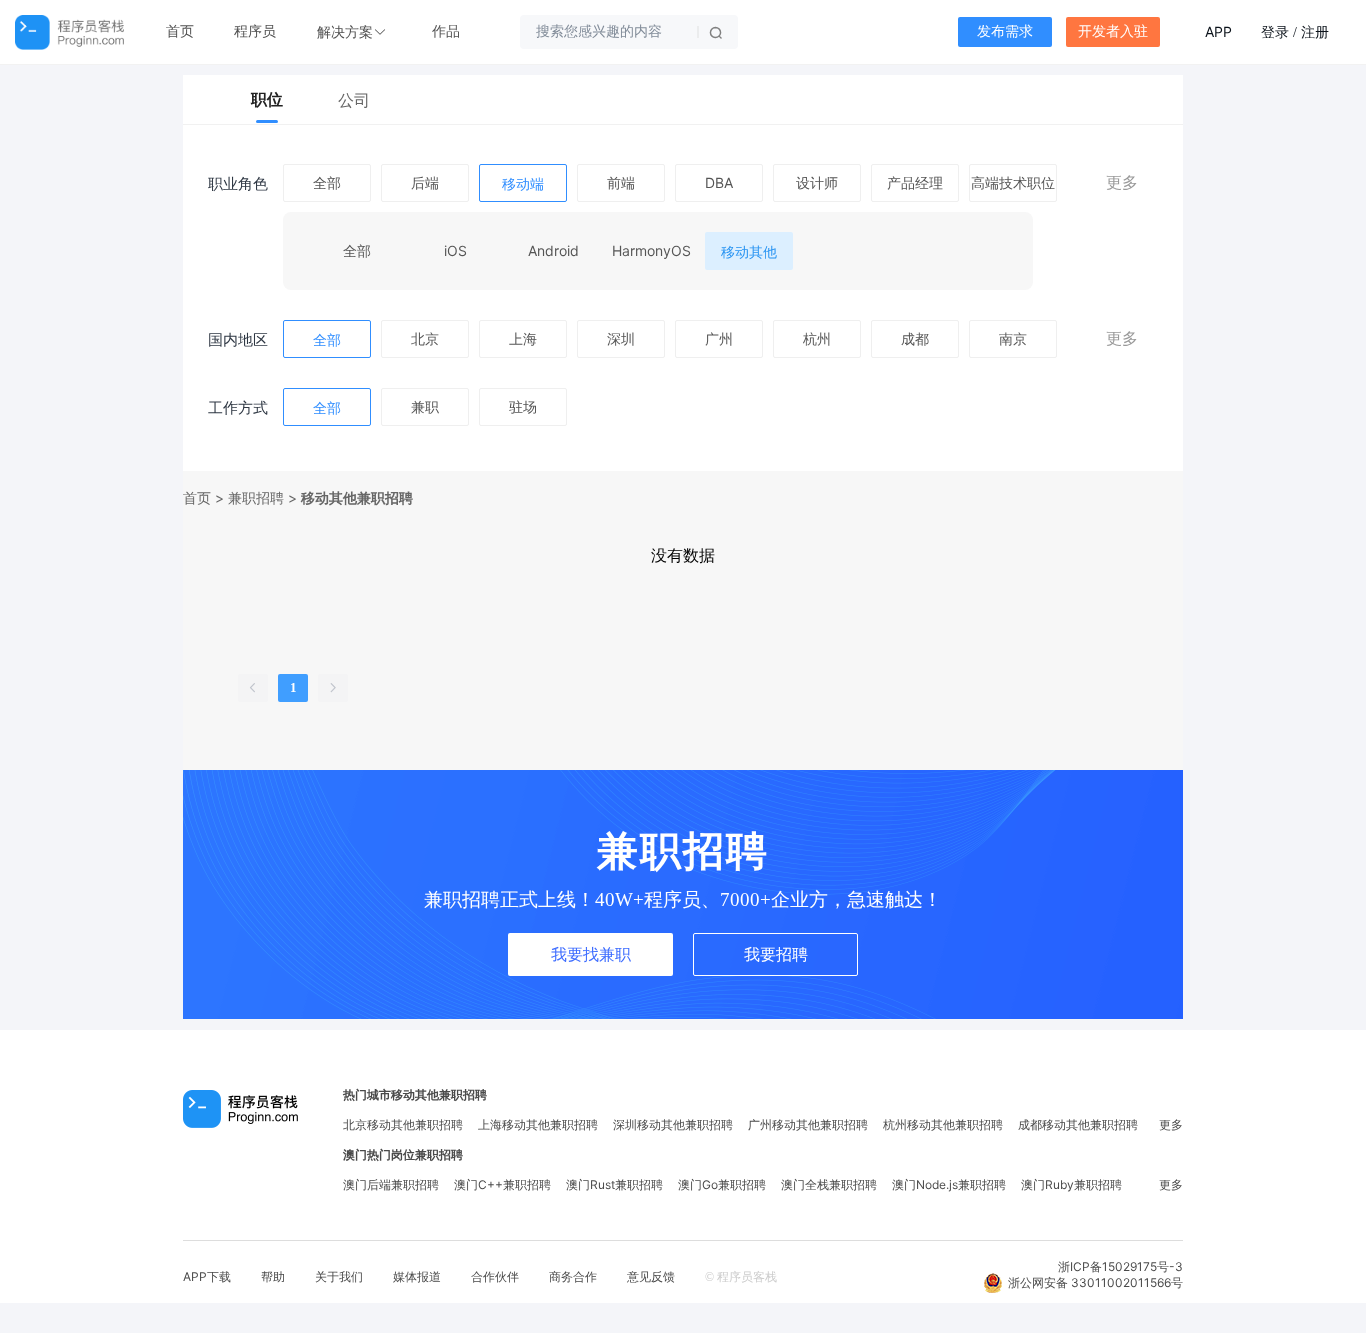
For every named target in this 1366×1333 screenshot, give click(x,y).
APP (1218, 31)
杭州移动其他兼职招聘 (943, 1124)
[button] (354, 32)
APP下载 (207, 1277)
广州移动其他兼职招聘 (808, 1124)
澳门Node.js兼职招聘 (949, 1184)
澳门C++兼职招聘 (502, 1184)
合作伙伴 (495, 1277)
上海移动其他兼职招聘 (538, 1124)
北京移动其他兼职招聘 (403, 1124)
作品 (446, 31)
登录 (1275, 31)
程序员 (255, 31)
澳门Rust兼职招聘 (614, 1184)
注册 (1315, 31)
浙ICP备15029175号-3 (1120, 1266)
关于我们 (339, 1277)
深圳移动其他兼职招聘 (673, 1124)
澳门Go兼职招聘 (722, 1184)
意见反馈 (651, 1277)
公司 (354, 100)
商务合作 (573, 1277)
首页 (180, 31)
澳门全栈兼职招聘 (829, 1184)
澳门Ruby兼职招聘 (1071, 1184)
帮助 (273, 1277)
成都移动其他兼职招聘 (1078, 1124)
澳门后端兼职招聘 (391, 1184)
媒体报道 (417, 1277)
